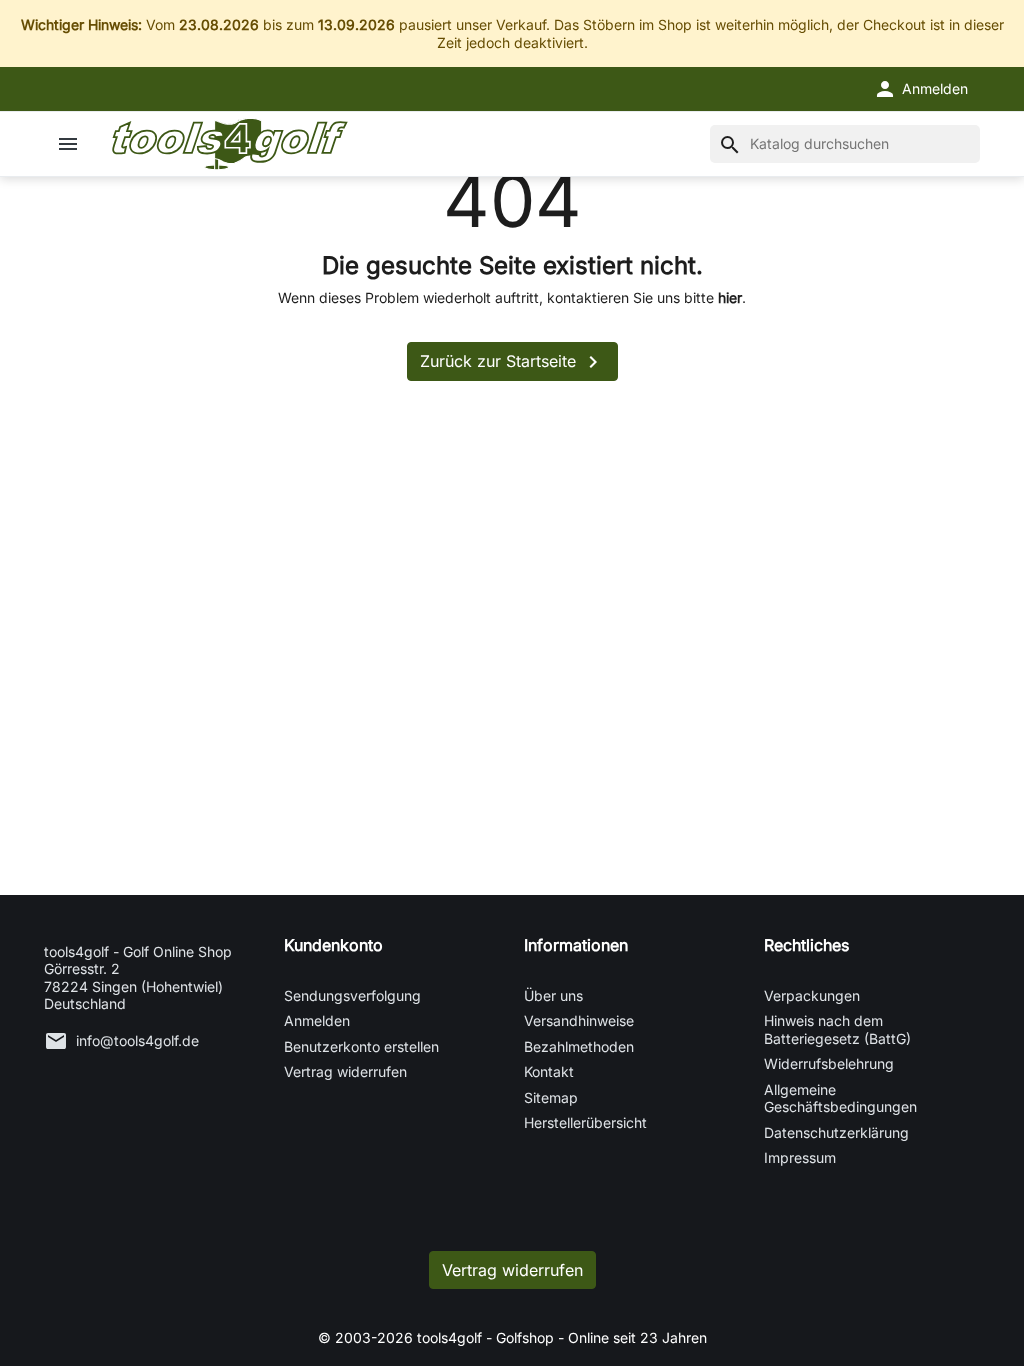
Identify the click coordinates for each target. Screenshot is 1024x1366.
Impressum (800, 1157)
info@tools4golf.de (137, 1040)
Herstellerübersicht (585, 1122)
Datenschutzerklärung (836, 1132)
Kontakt (549, 1071)
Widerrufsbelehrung (829, 1063)
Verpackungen (812, 995)
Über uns (553, 995)
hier (730, 297)
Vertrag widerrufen (345, 1071)
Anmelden (317, 1020)
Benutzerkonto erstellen (361, 1046)
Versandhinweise (579, 1020)
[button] (920, 89)
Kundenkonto (333, 945)
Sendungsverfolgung (352, 995)
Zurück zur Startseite (512, 362)
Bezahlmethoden (579, 1046)
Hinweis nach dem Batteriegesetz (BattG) (837, 1029)
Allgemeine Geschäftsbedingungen (840, 1098)
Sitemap (551, 1097)
